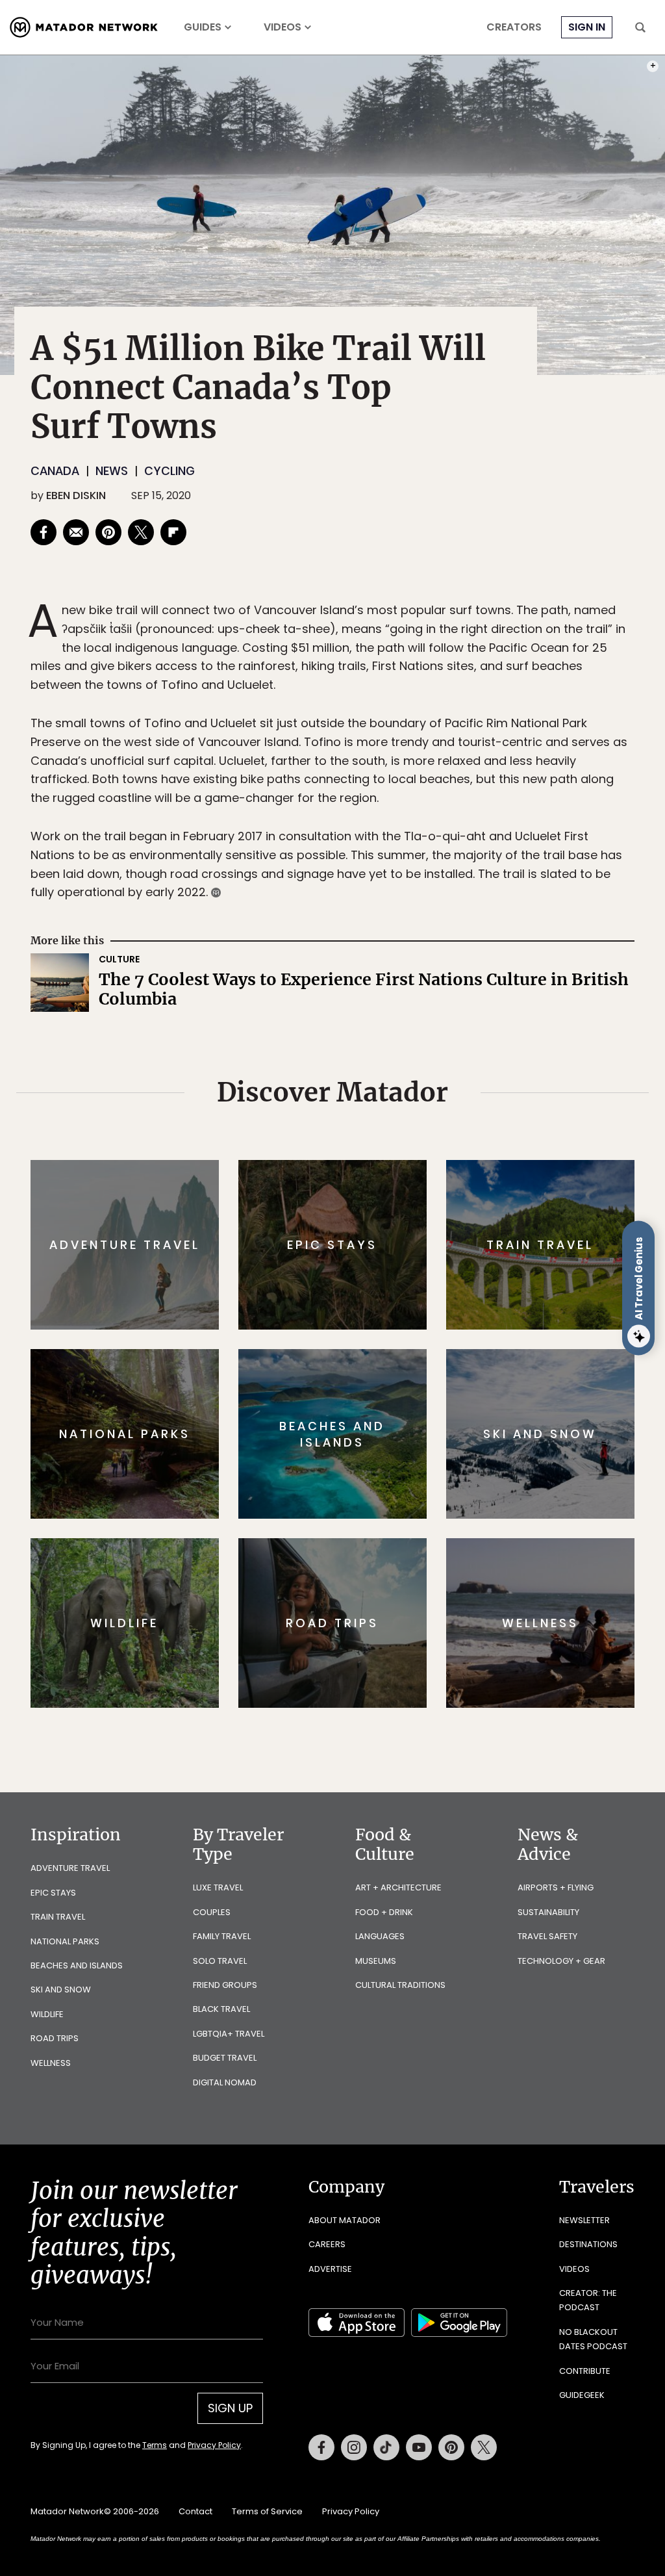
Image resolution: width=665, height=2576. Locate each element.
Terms (351, 1375)
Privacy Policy (410, 1375)
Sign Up (462, 1343)
